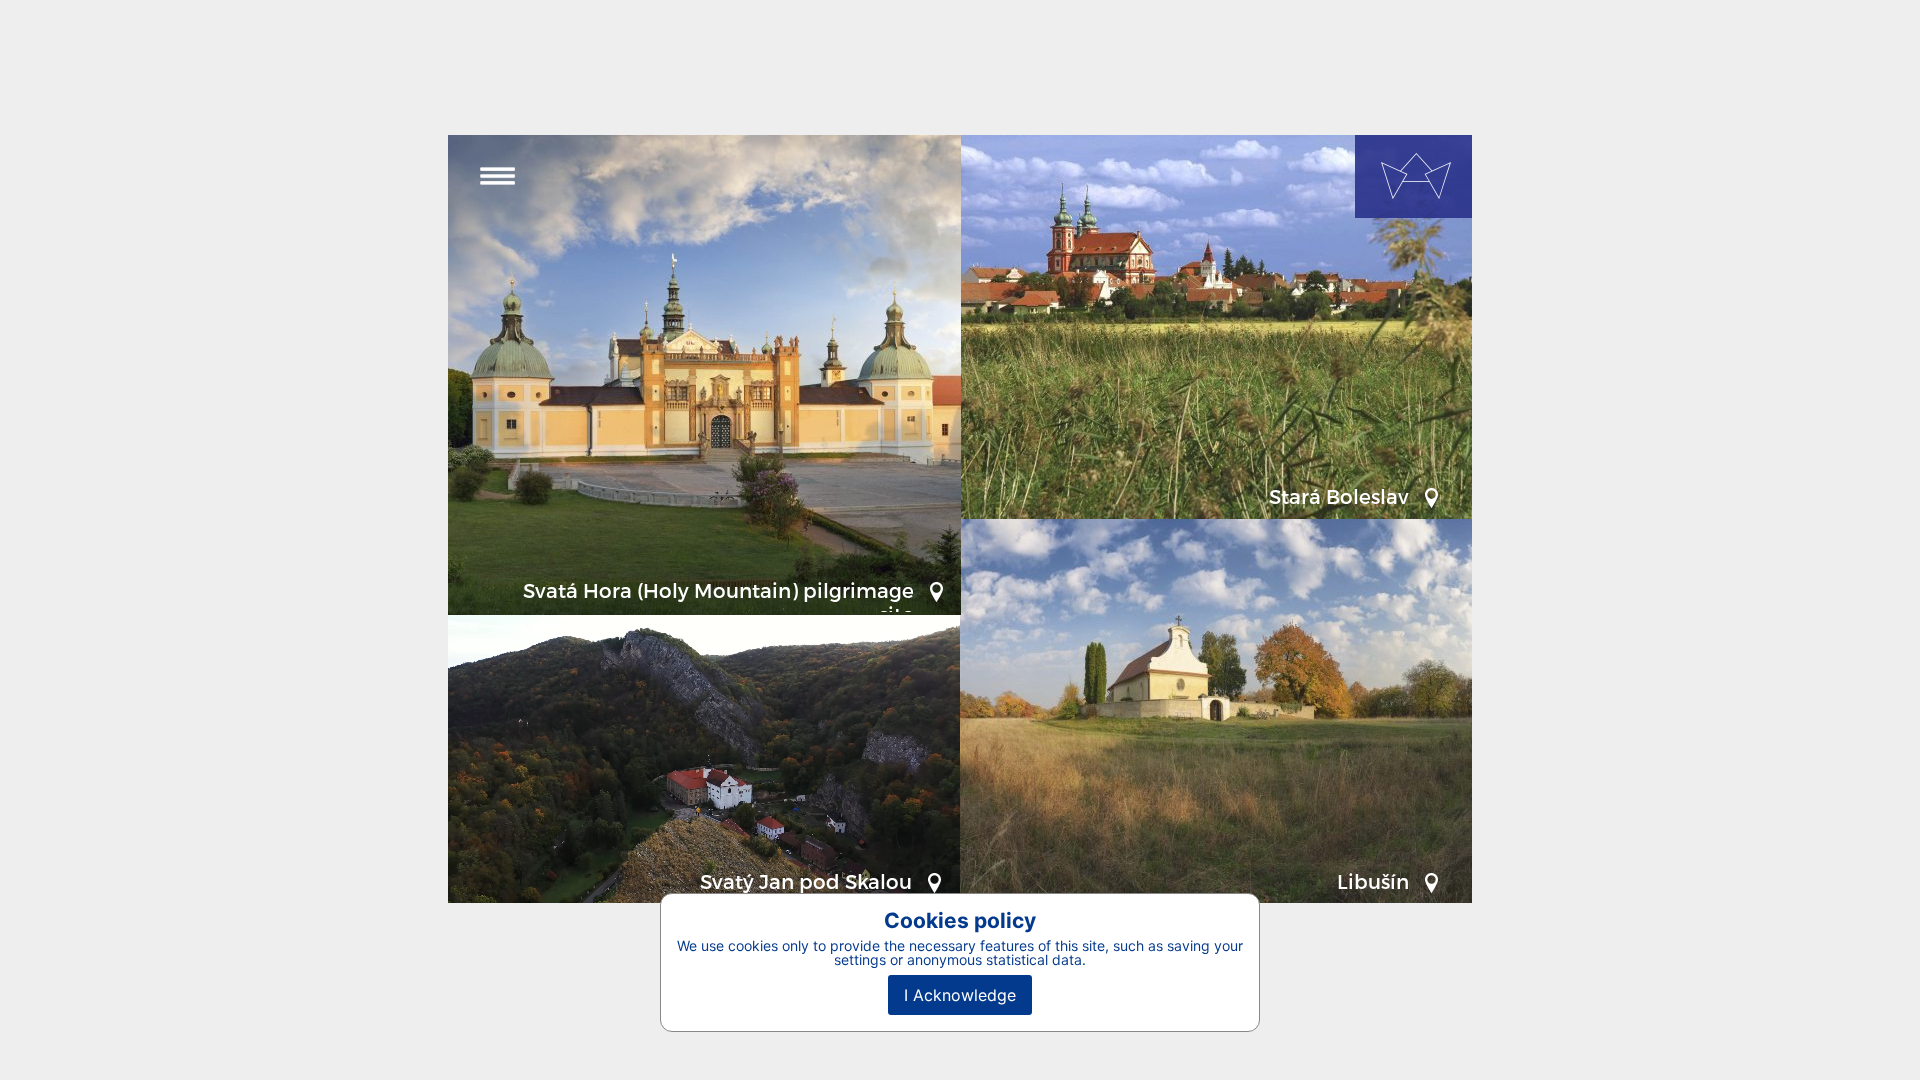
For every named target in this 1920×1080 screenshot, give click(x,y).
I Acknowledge (960, 995)
